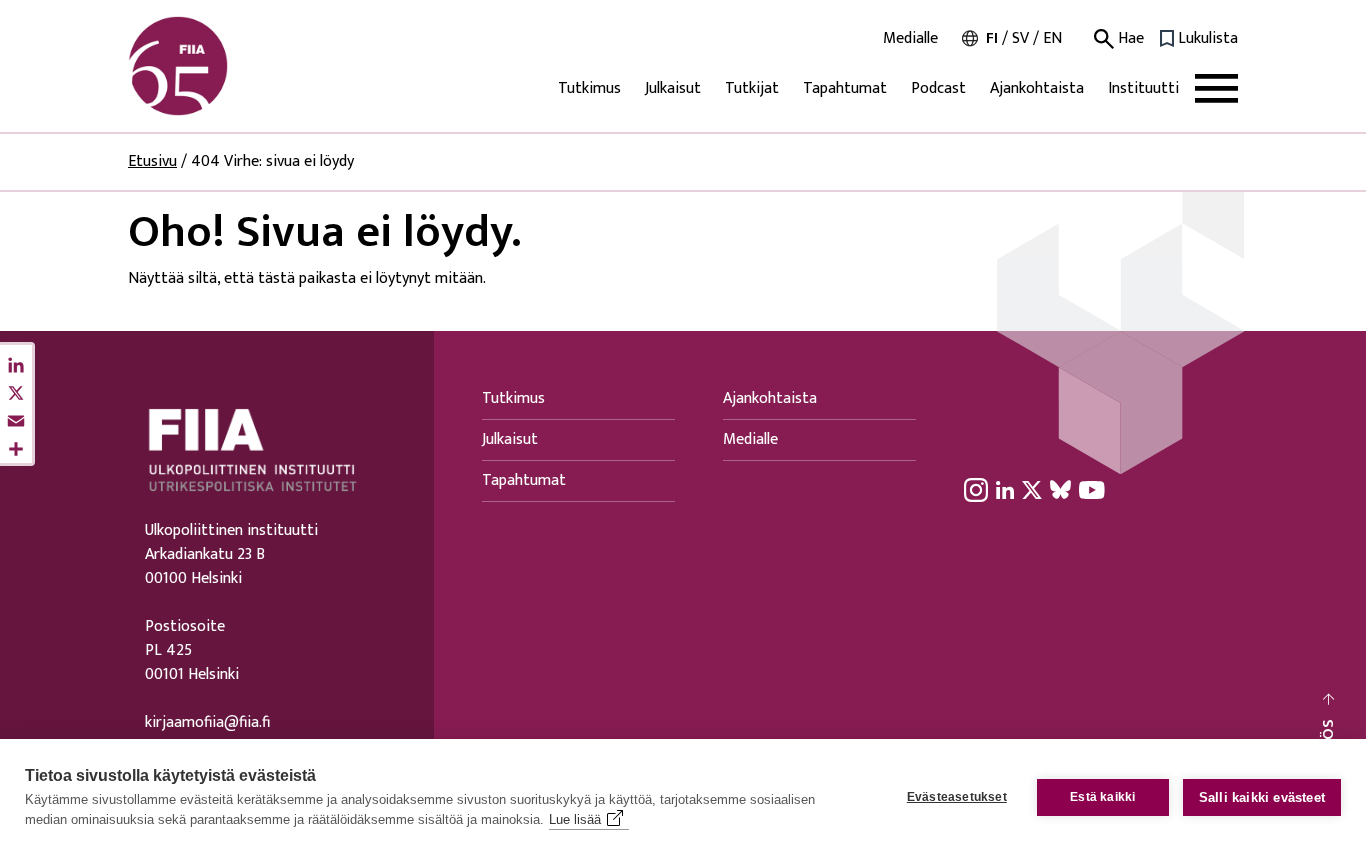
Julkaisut (673, 88)
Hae (1129, 39)
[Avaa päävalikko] (1216, 88)
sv (1020, 38)
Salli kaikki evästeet (1262, 797)
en (1052, 38)
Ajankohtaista (1037, 88)
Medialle (910, 39)
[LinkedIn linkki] (1005, 489)
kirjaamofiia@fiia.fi (207, 723)
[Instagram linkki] (976, 489)
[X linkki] (1032, 489)
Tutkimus (589, 88)
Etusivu (152, 161)
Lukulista (1208, 39)
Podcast (938, 88)
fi (992, 38)
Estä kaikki (1102, 797)
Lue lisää (575, 819)
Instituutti (1143, 88)
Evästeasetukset (957, 797)
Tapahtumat (845, 88)
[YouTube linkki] (1092, 489)
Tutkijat (752, 88)
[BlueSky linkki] (1060, 489)
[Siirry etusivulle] (224, 66)
